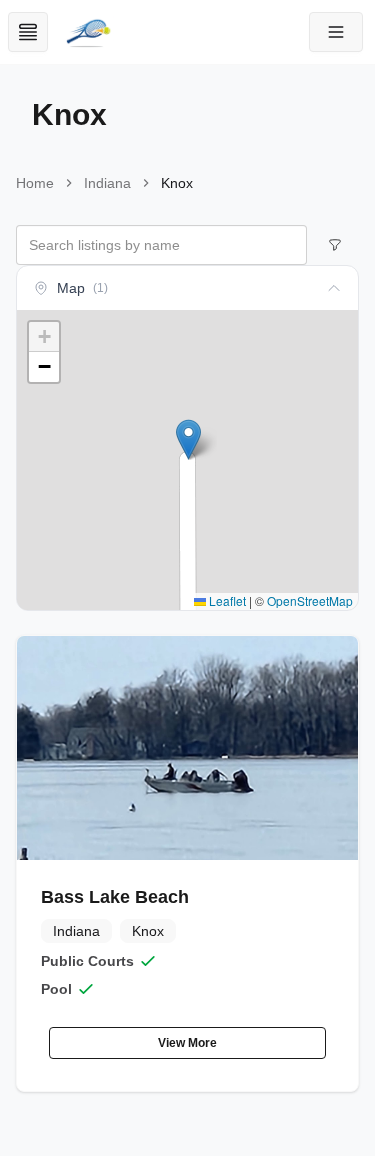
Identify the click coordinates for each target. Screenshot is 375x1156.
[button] (336, 32)
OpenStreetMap (310, 600)
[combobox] (161, 245)
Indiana (107, 183)
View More (187, 1043)
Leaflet (226, 600)
